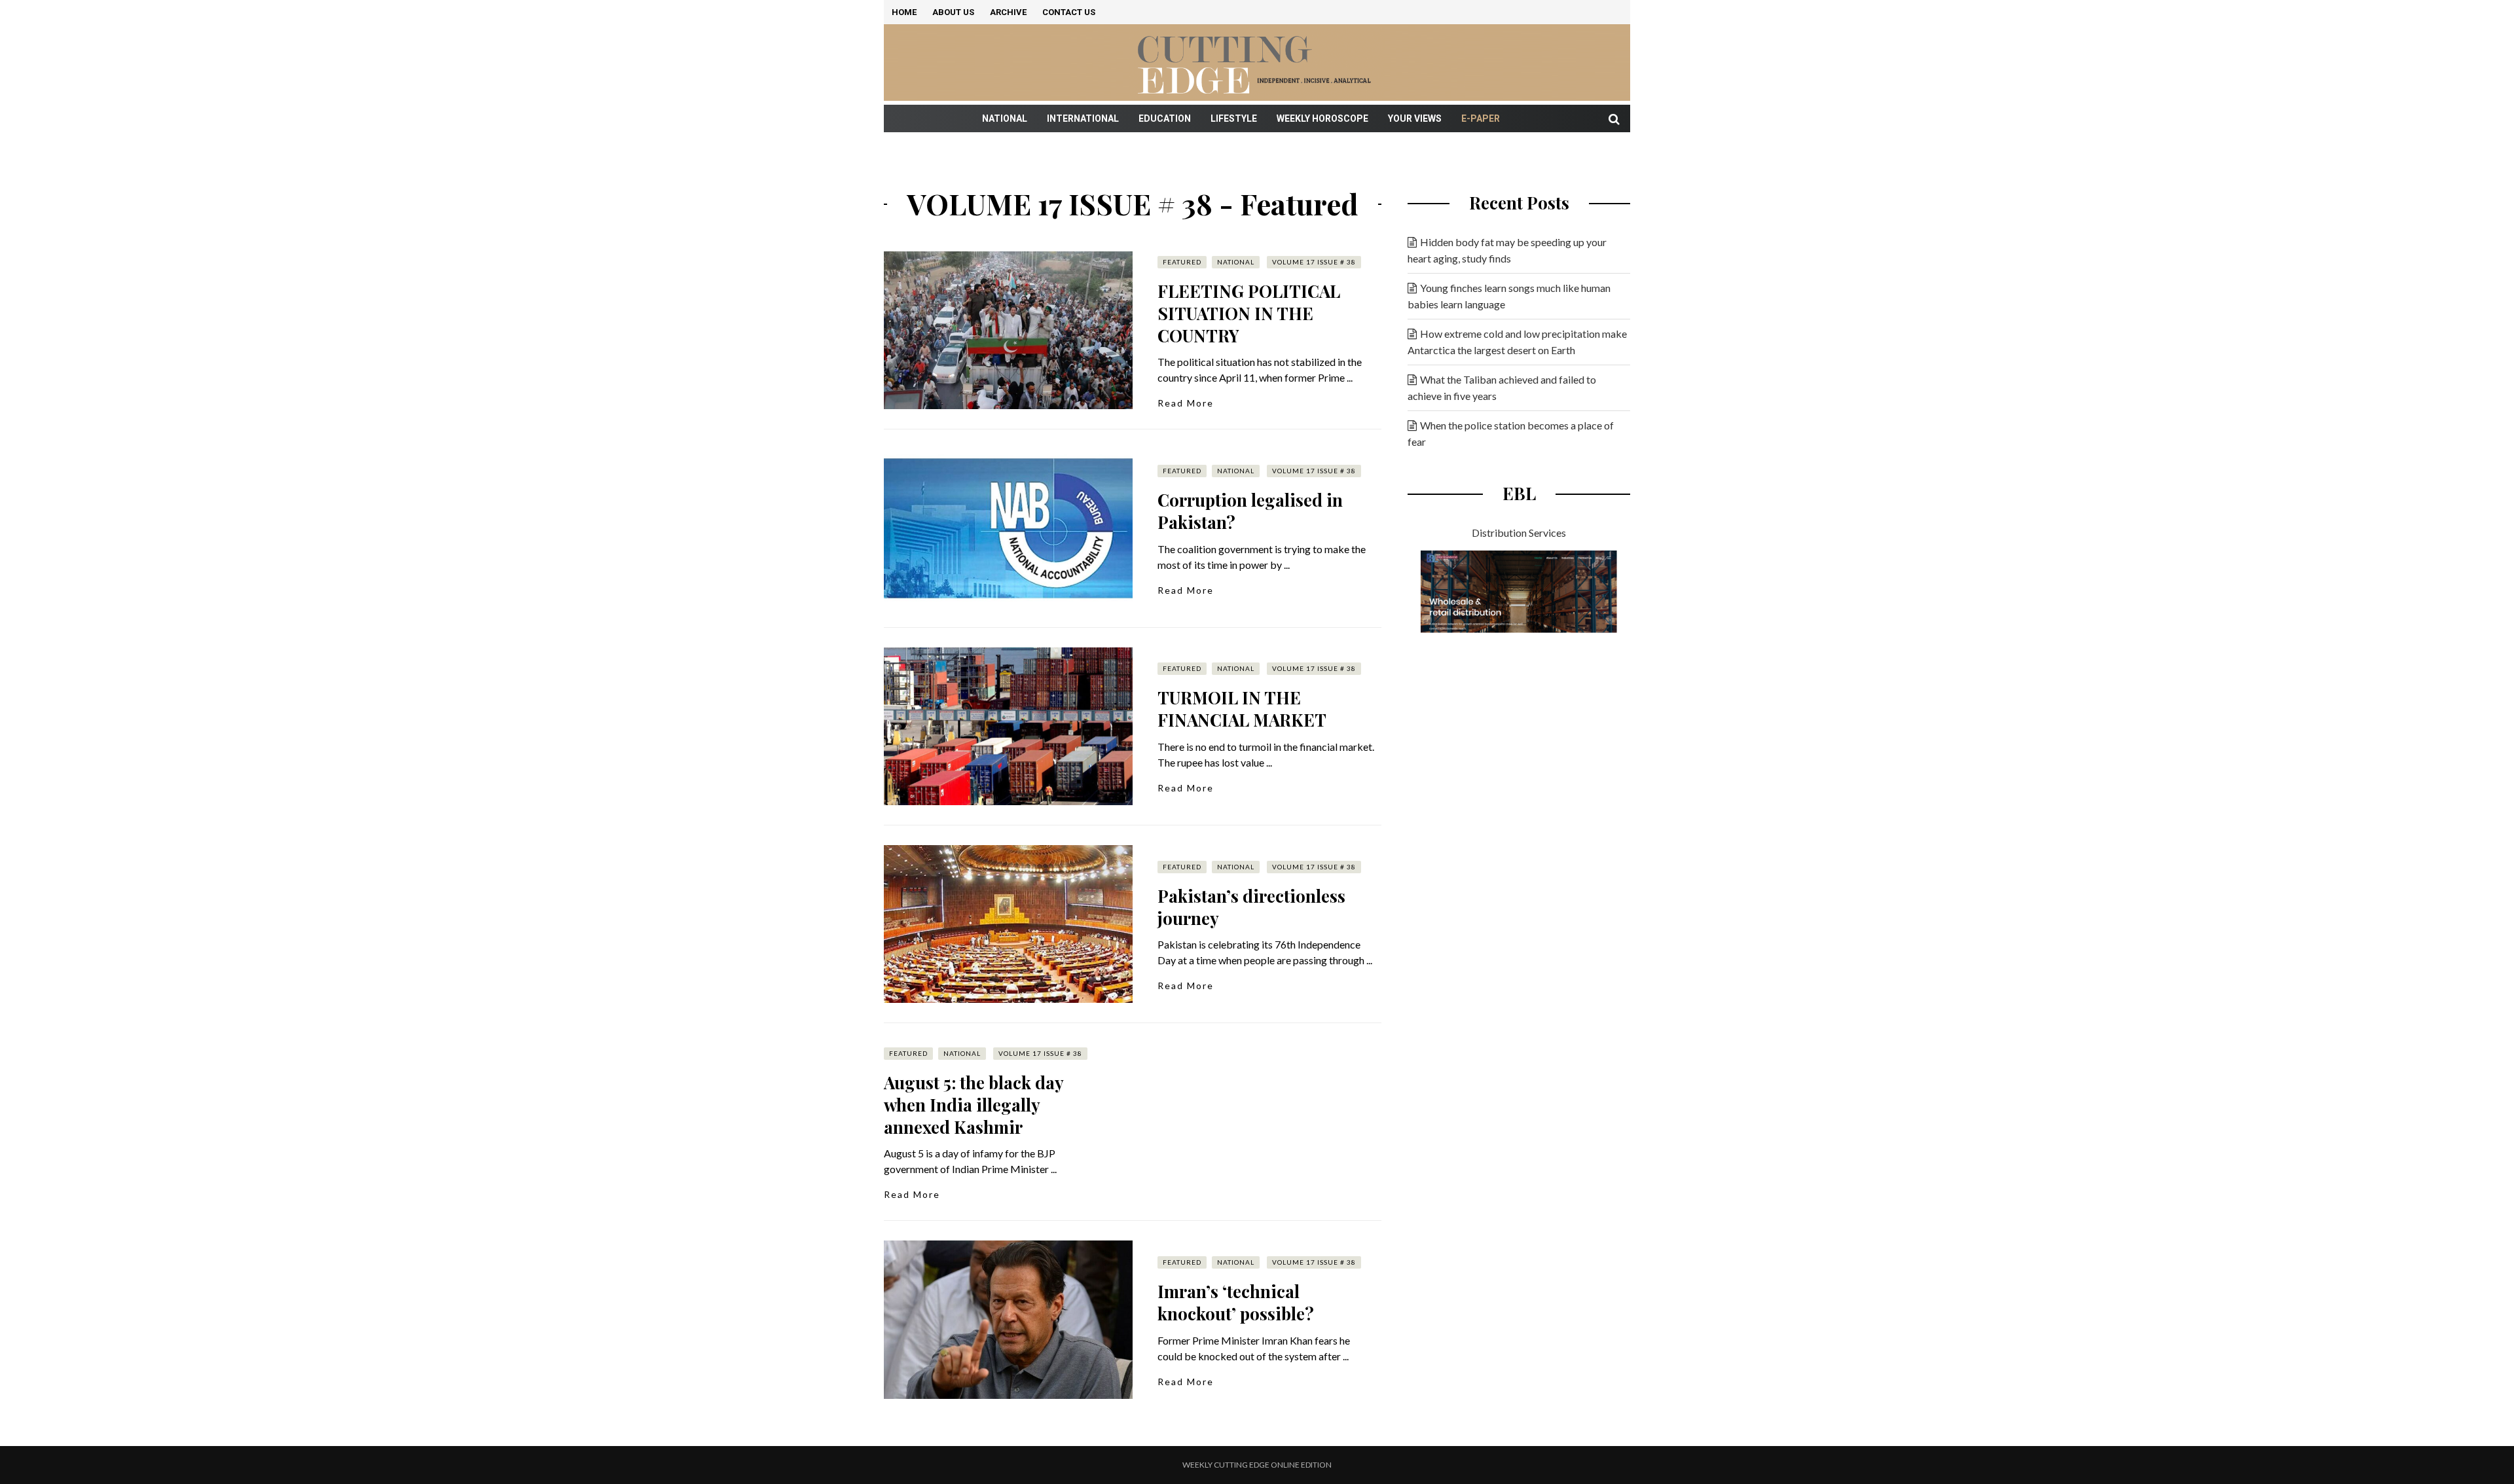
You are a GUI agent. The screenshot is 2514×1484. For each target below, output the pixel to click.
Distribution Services (1519, 533)
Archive (1008, 12)
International (1083, 118)
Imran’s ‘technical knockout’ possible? (1236, 1302)
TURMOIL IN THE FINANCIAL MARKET (1242, 709)
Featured (1182, 262)
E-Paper (1481, 118)
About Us (953, 12)
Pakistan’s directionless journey (1251, 907)
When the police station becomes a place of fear (1511, 433)
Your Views (1415, 118)
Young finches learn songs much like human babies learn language (1509, 296)
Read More (1186, 403)
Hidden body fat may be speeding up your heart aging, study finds (1507, 250)
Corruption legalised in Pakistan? (1250, 511)
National (1005, 118)
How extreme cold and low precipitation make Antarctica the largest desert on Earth (1517, 342)
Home (904, 12)
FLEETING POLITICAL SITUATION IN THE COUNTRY (1249, 313)
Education (1165, 118)
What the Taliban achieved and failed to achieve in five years (1502, 388)
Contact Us (1069, 12)
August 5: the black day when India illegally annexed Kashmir (974, 1105)
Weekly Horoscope (1322, 118)
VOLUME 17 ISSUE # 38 (1314, 262)
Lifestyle (1234, 118)
